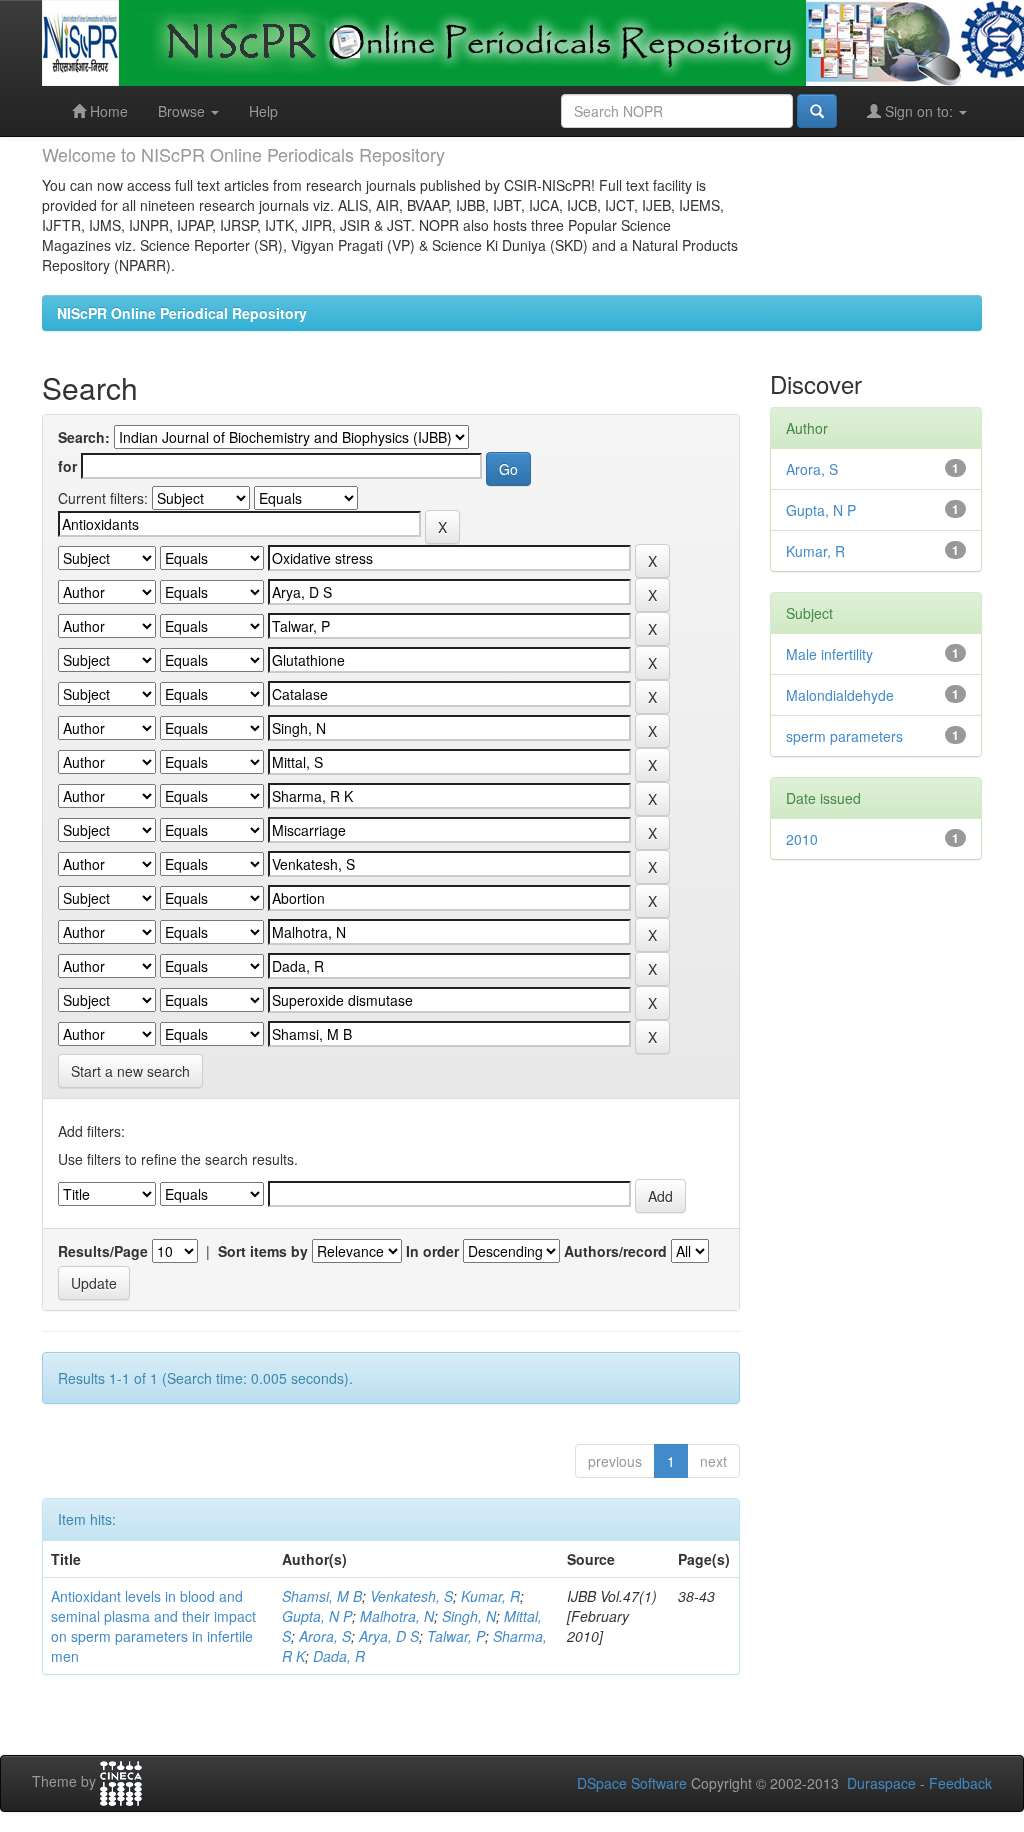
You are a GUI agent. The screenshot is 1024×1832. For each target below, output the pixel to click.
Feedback (960, 1783)
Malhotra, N (397, 1616)
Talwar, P (456, 1636)
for (67, 466)
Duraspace (881, 1783)
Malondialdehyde (840, 695)
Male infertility (829, 654)
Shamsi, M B (322, 1596)
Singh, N (469, 1616)
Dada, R (339, 1656)
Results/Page (103, 1251)
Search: (84, 437)
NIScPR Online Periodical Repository (182, 313)
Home (107, 111)
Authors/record (615, 1251)
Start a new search (130, 1071)
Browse (183, 111)
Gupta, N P (317, 1616)
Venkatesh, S (411, 1596)
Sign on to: (919, 111)
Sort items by (263, 1251)
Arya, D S (389, 1636)
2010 (802, 839)
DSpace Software (632, 1783)
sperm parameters (844, 736)
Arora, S (325, 1636)
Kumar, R (490, 1596)
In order (432, 1251)
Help (263, 111)
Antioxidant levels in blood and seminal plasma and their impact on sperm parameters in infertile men (153, 1626)
